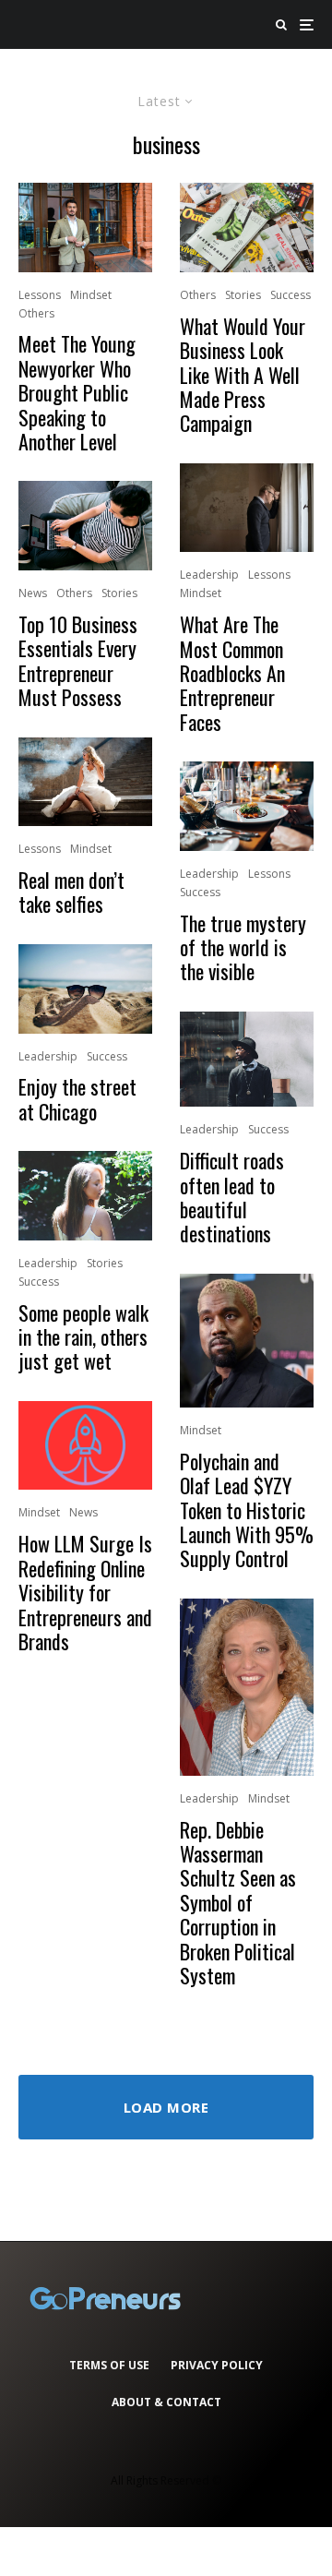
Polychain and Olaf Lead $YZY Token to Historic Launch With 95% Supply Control (247, 1510)
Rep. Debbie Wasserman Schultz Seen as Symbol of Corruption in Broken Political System (238, 1903)
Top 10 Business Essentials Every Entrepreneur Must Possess (78, 661)
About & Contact (166, 2402)
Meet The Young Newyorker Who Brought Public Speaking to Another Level (77, 392)
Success (107, 1056)
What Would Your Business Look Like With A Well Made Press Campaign (243, 375)
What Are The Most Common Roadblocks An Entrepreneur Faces (232, 673)
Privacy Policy (217, 2365)
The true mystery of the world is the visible (243, 947)
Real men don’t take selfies (71, 892)
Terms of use (109, 2365)
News (33, 593)
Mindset (91, 295)
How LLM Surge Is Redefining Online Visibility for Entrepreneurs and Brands (85, 1592)
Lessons (40, 295)
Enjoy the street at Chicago (77, 1099)
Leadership (48, 1056)
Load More (166, 2107)
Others (36, 313)
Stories (119, 593)
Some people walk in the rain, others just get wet (83, 1337)
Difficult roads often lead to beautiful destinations (232, 1197)
